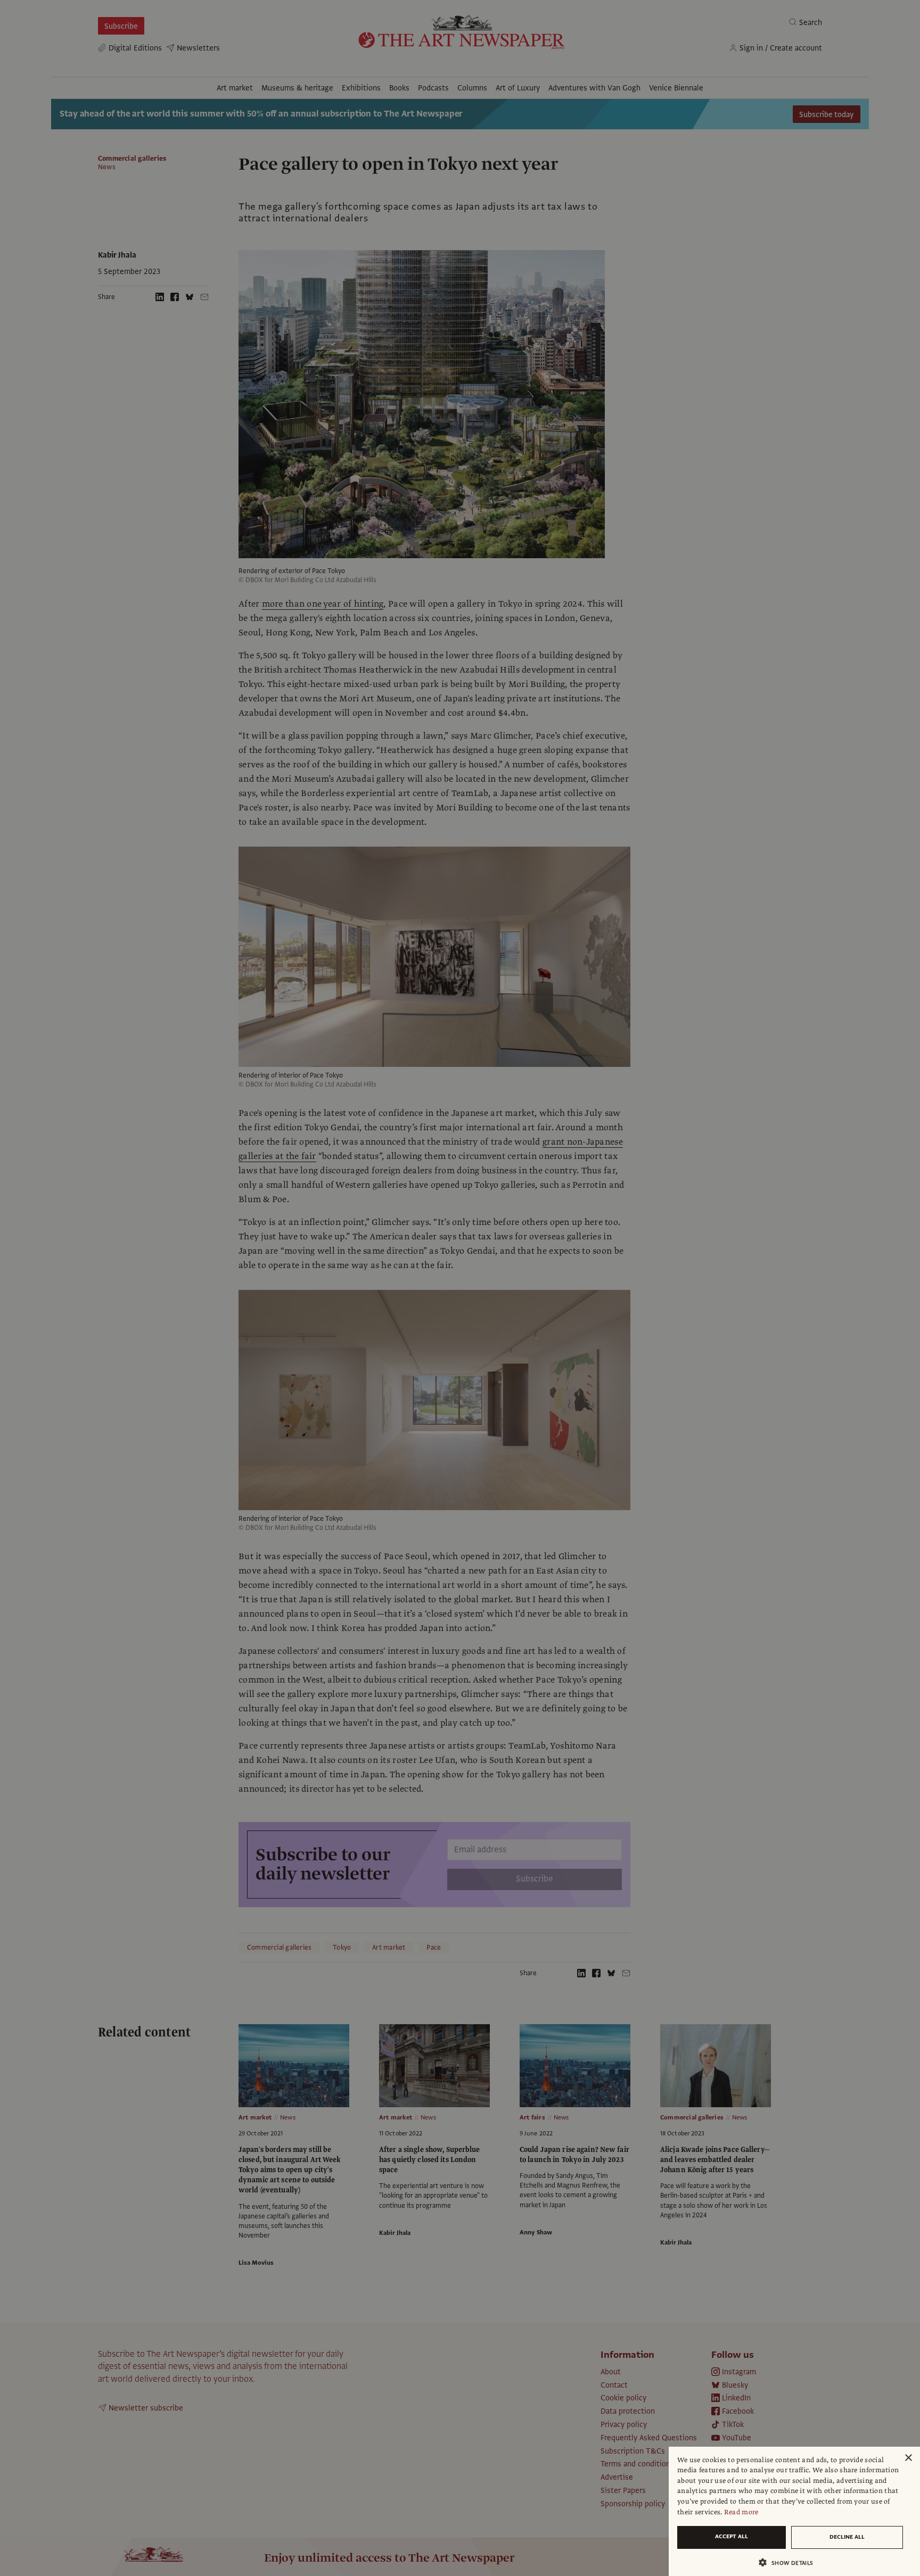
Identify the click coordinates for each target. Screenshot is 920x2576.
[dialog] (794, 2511)
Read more (741, 2512)
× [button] (908, 2458)
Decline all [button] (847, 2537)
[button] (790, 2562)
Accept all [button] (732, 2536)
